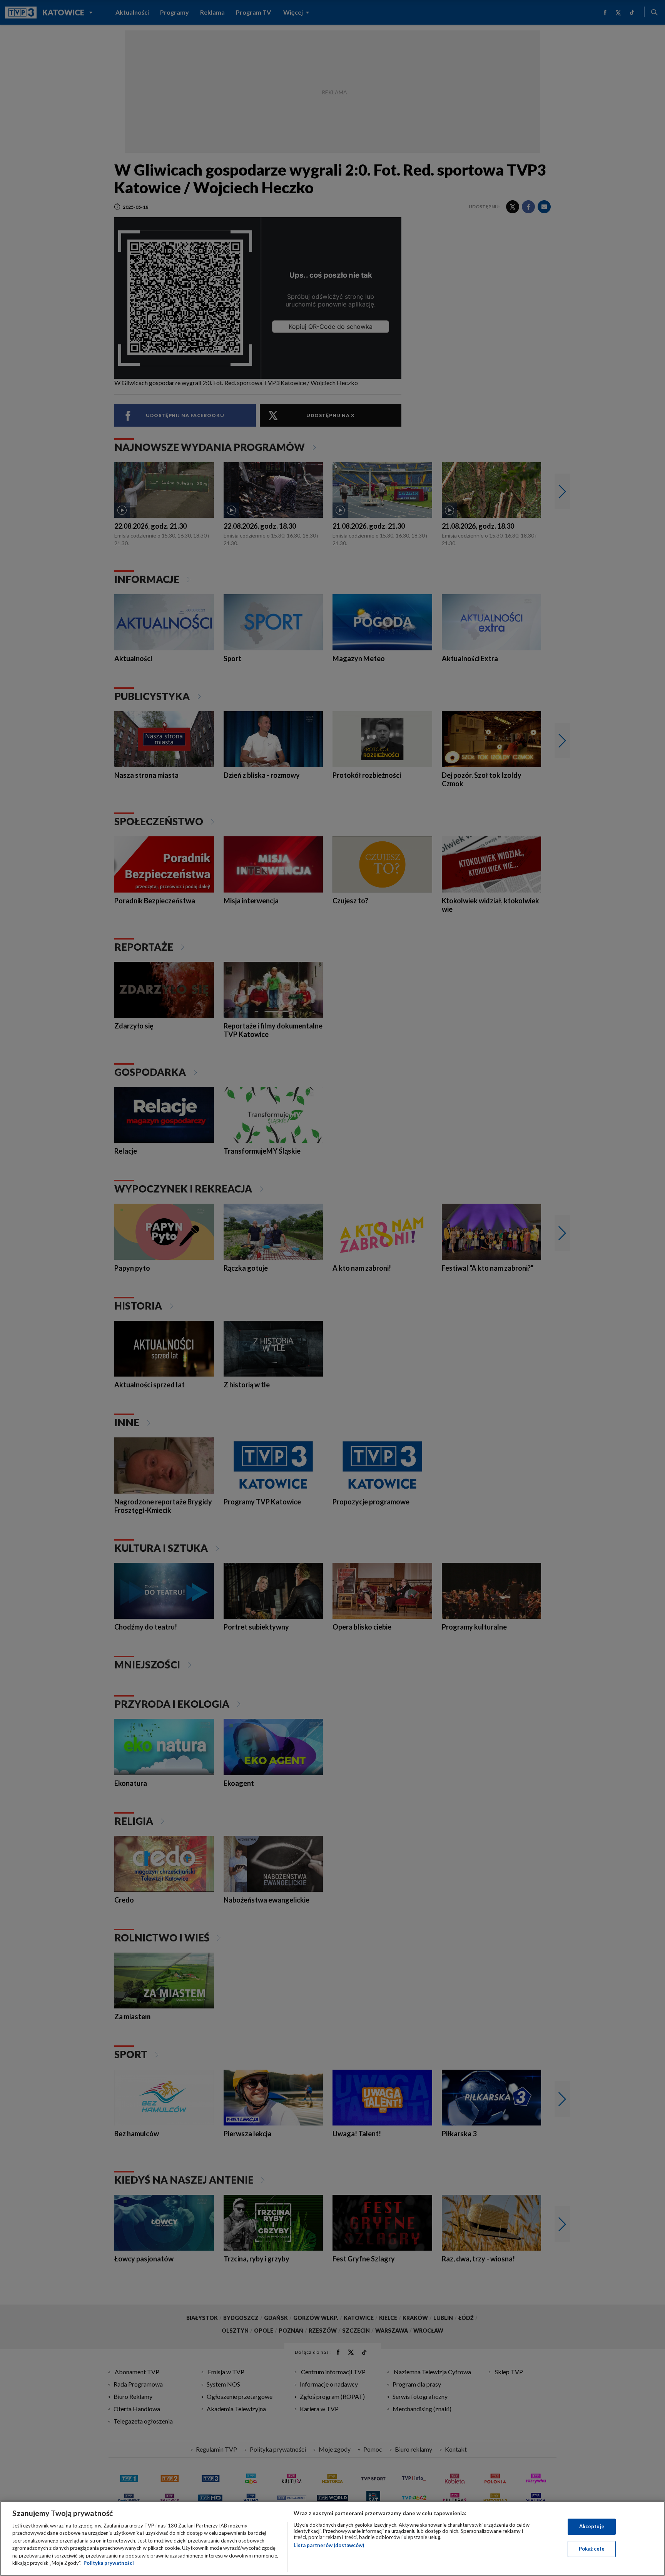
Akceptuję (592, 2526)
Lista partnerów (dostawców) (329, 2545)
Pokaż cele (592, 2549)
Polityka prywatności (109, 2563)
